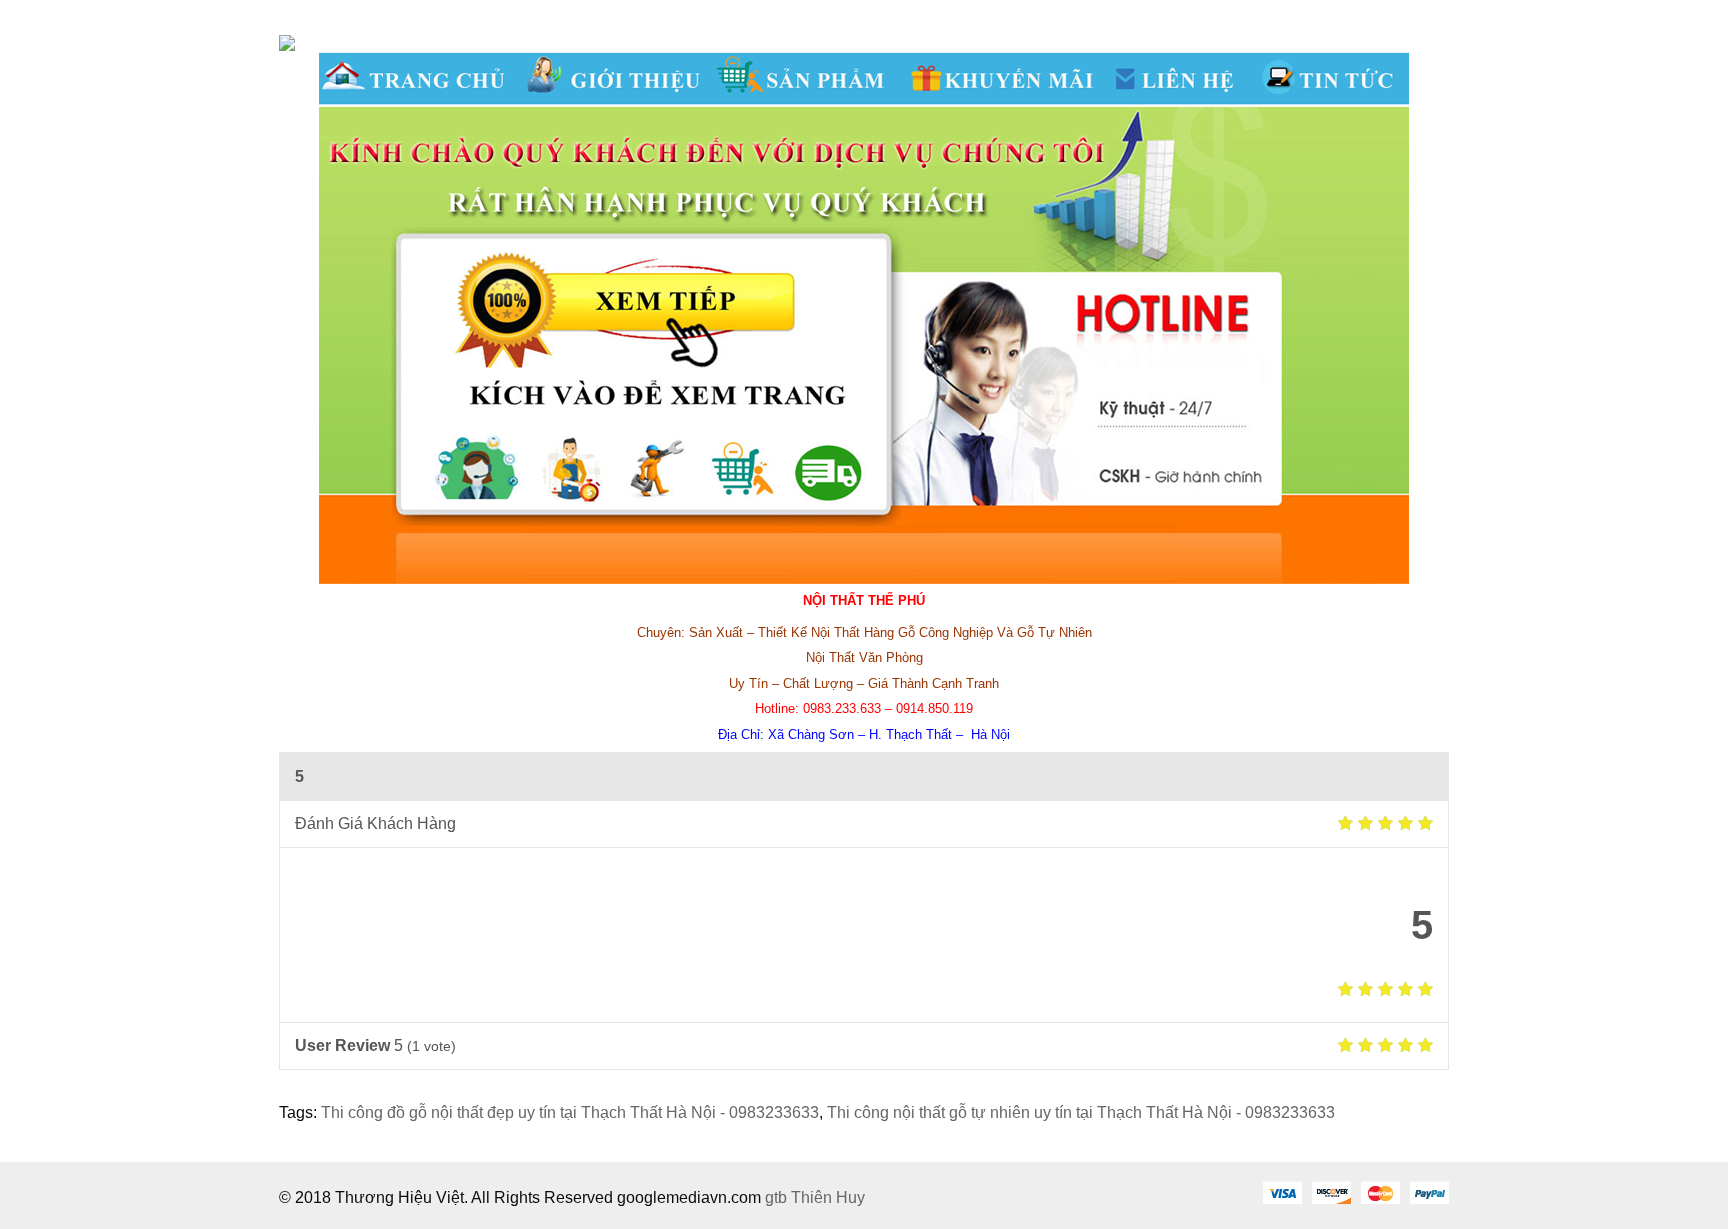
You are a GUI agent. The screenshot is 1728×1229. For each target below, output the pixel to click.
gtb (778, 1197)
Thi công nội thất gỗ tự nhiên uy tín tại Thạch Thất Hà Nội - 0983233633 (1081, 1112)
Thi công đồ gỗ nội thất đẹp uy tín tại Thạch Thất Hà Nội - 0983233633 (570, 1112)
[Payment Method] (1282, 1192)
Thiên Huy (828, 1197)
